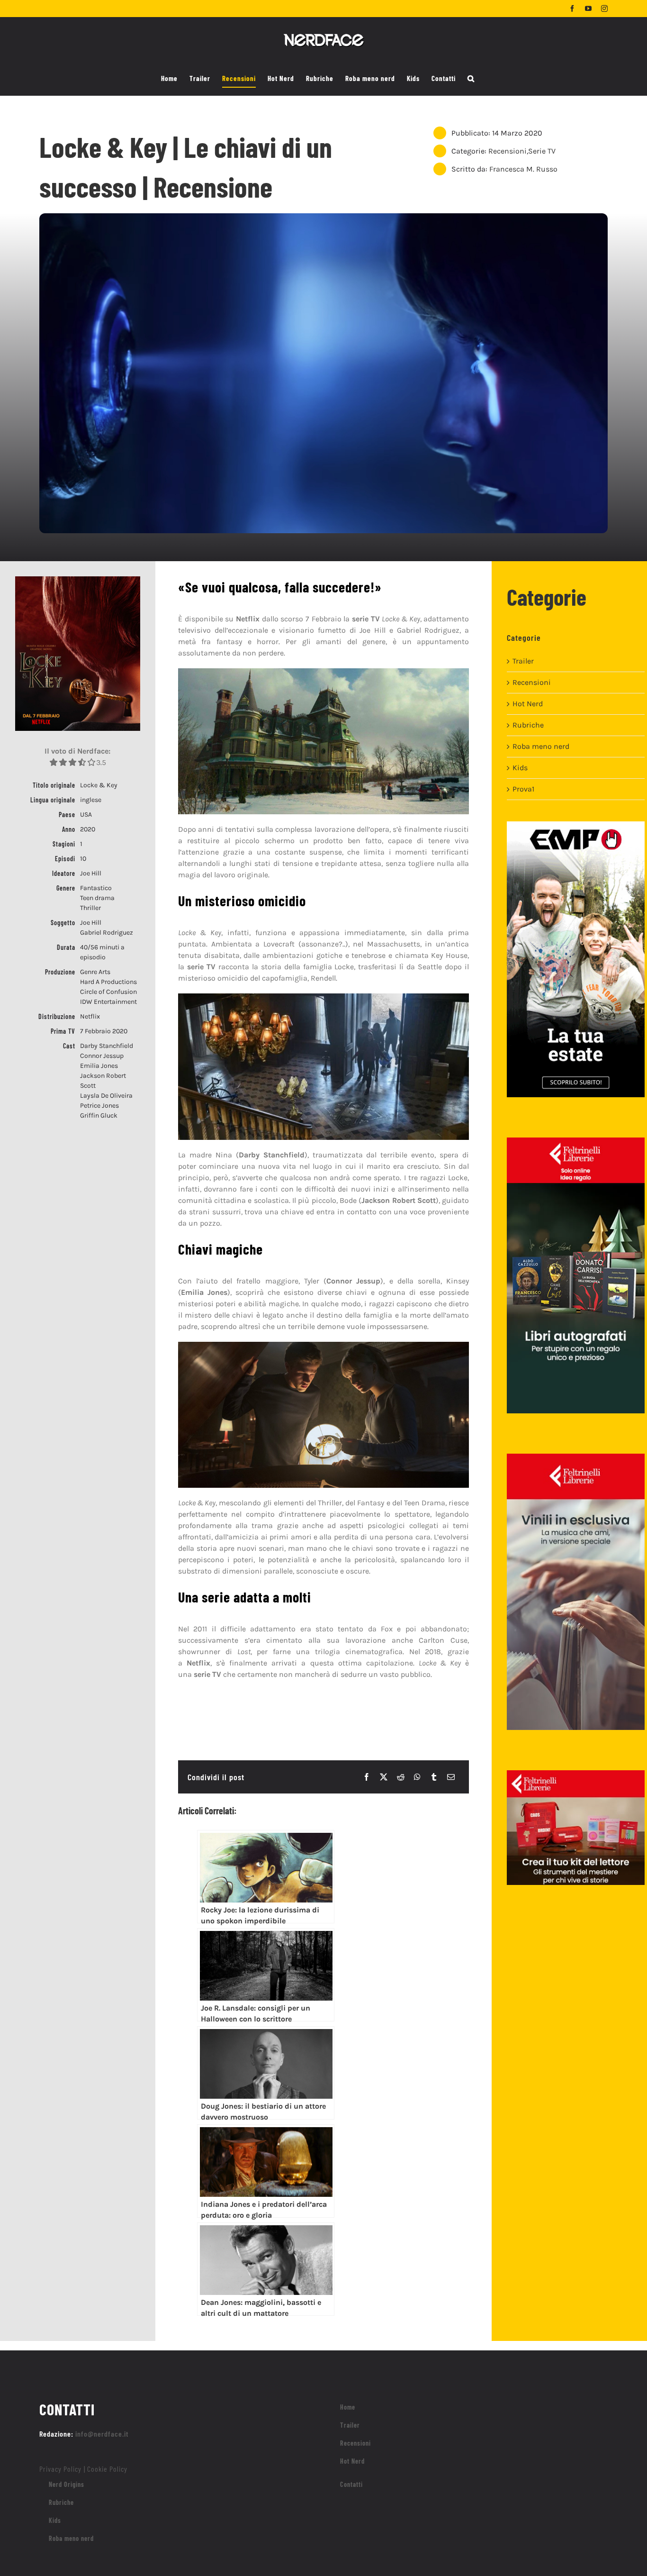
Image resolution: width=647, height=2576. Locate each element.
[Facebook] (367, 1777)
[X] (384, 1777)
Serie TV (542, 151)
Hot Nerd (528, 704)
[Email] (451, 1777)
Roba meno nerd (541, 746)
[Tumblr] (434, 1777)
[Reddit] (401, 1777)
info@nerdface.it (102, 2434)
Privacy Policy (60, 2469)
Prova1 (523, 789)
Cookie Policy (107, 2469)
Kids (520, 768)
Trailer (523, 661)
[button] (471, 79)
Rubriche (528, 725)
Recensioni (508, 151)
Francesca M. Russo (523, 169)
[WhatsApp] (417, 1777)
